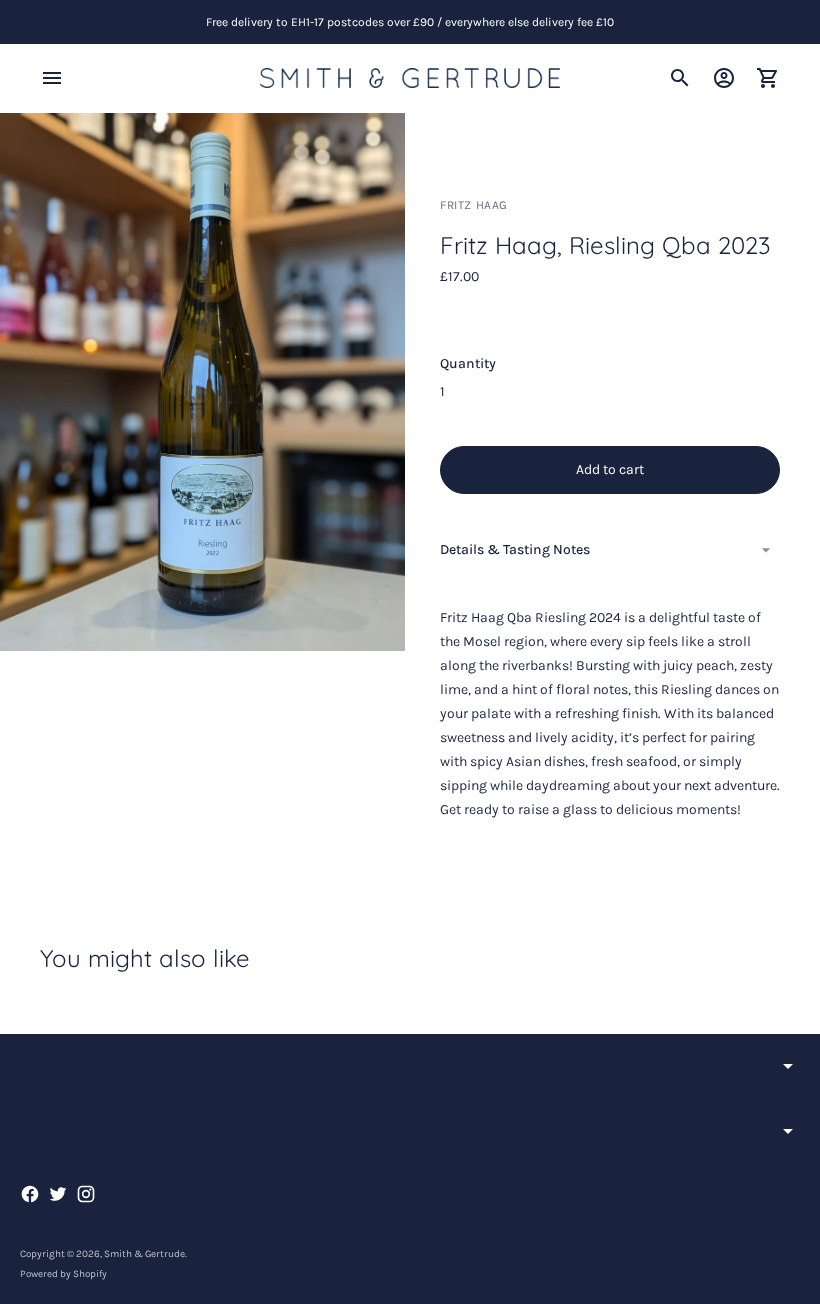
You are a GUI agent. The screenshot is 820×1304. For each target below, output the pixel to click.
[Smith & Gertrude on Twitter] (58, 1194)
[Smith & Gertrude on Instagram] (86, 1194)
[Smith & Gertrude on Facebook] (30, 1194)
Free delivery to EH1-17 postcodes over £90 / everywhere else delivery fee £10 (410, 22)
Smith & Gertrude (144, 1254)
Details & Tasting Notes (515, 549)
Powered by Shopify (63, 1274)
